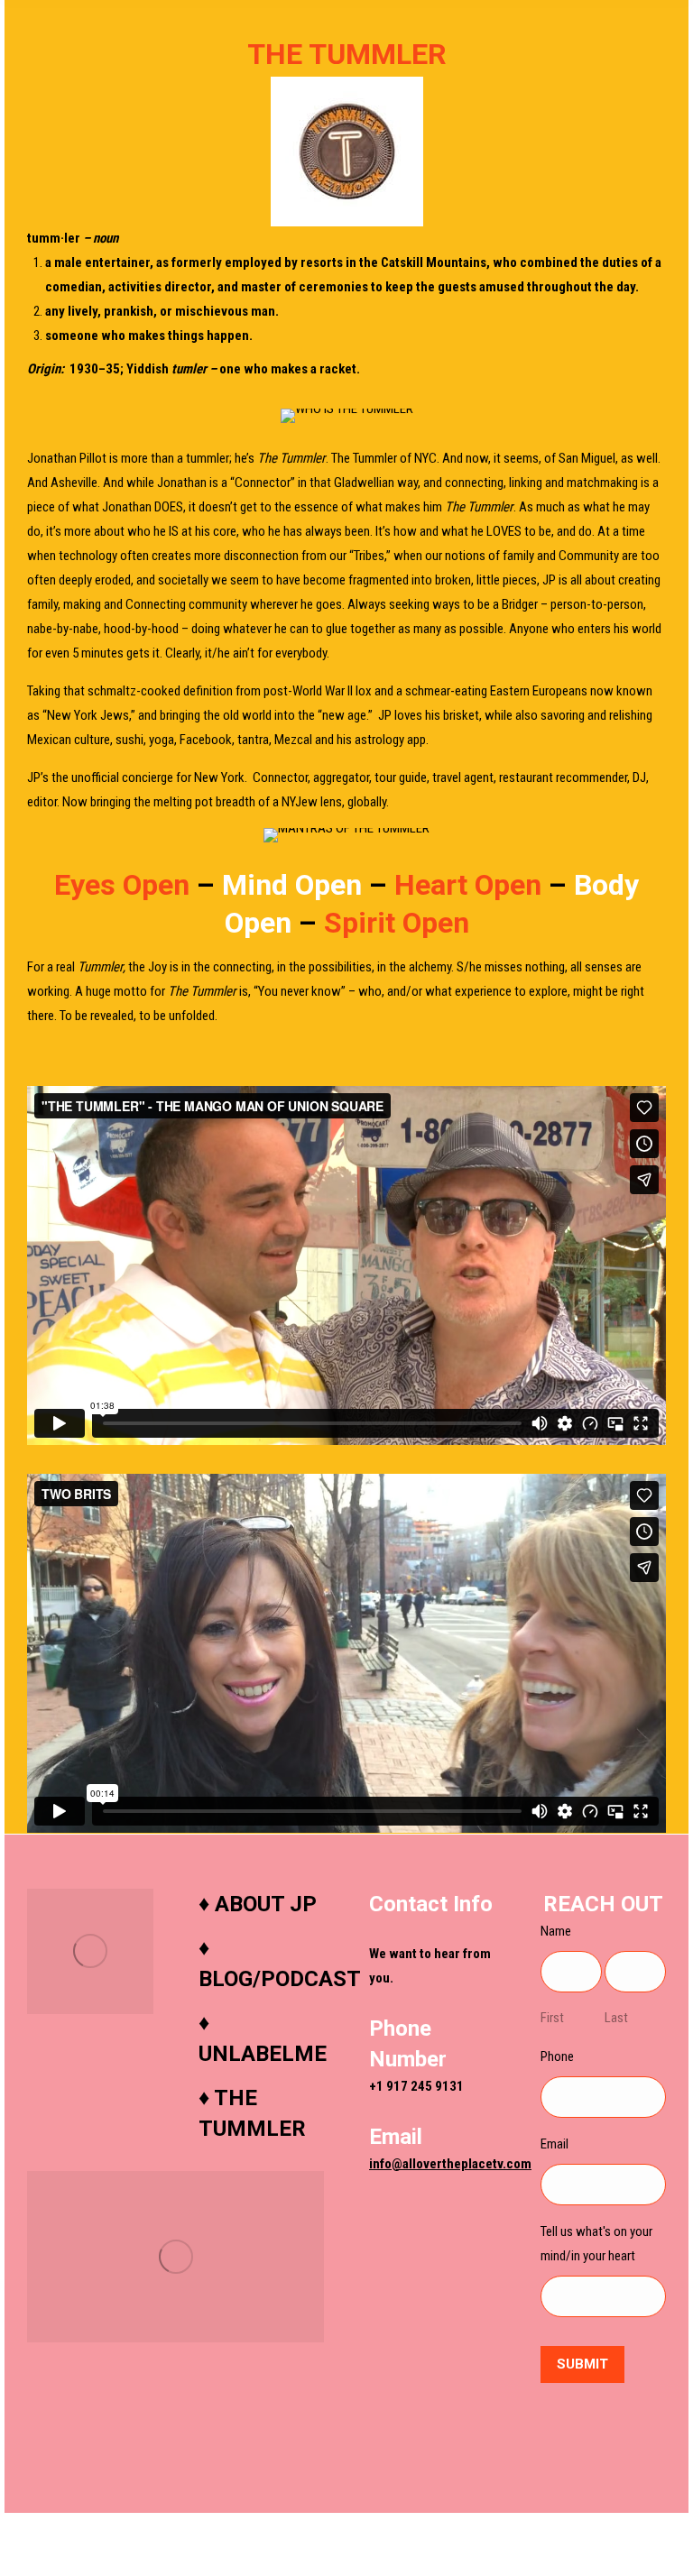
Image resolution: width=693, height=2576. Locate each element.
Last (616, 2018)
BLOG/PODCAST (280, 1979)
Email (554, 2144)
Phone (557, 2056)
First (552, 2018)
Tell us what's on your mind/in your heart (596, 2244)
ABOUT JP (266, 1904)
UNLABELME (263, 2054)
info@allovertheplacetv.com (450, 2164)
